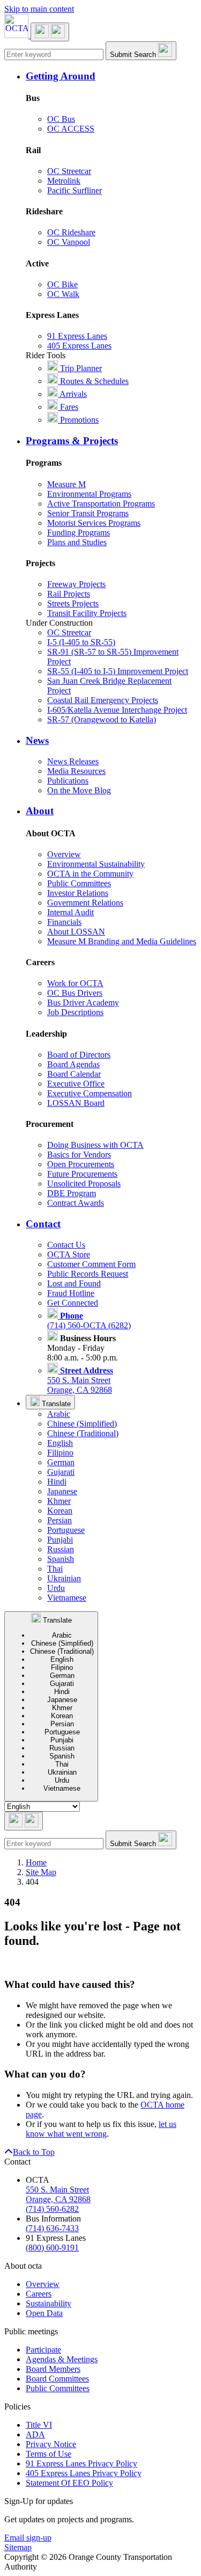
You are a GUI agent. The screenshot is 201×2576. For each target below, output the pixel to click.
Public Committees (79, 883)
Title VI (39, 2425)
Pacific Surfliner (75, 190)
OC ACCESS (71, 129)
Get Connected (73, 1303)
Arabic (59, 1414)
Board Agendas (73, 1064)
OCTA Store (69, 1254)
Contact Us (66, 1245)
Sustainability (49, 2303)
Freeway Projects (76, 584)
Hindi (57, 1482)
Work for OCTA (75, 983)
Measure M (66, 484)
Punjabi (60, 1540)
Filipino (60, 1453)
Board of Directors (79, 1055)
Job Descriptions (75, 1012)
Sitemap (18, 2547)
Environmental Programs (89, 494)
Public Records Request (88, 1274)
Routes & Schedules (93, 381)
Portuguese (66, 1530)
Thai (55, 1569)
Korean (60, 1511)
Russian (61, 1549)
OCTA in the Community (90, 874)
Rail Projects (69, 594)
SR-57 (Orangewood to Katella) (102, 719)
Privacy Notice (51, 2444)
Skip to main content (39, 9)
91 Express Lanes (77, 336)
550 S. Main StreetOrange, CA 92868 (80, 1380)
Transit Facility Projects (87, 613)
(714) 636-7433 (52, 2228)
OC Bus (61, 119)
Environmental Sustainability (96, 864)
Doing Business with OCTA (95, 1145)
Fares (68, 407)
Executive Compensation (90, 1093)
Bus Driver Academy (83, 1003)
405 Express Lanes (79, 346)
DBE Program (72, 1193)
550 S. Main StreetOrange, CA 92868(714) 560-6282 (58, 2199)
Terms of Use (49, 2454)
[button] (111, 76)
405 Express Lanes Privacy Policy (84, 2473)
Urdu (56, 1588)
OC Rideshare (71, 232)
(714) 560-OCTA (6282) (89, 1320)
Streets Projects (73, 603)
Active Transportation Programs (101, 504)
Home (36, 1862)
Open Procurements (81, 1164)
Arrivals (72, 394)
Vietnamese (67, 1598)
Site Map (41, 1872)
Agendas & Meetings (62, 2359)
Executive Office (76, 1084)
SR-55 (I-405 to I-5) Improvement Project (118, 671)
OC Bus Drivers (75, 993)
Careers (39, 2294)
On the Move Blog (79, 790)
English (60, 1443)
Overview (64, 854)
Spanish (61, 1559)
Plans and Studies (77, 542)
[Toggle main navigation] (50, 32)
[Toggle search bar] (24, 1821)
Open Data (44, 2313)
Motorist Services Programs (94, 523)
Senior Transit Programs (88, 513)
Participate (43, 2350)
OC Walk (63, 294)
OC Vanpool (69, 242)
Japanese (62, 1491)
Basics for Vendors (79, 1155)
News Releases (73, 761)
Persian (59, 1520)
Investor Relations (78, 893)
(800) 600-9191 (52, 2248)
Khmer (59, 1501)
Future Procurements (82, 1174)
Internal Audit (70, 912)
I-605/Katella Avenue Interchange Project (117, 710)
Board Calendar (74, 1074)
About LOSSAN (76, 932)
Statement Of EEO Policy (69, 2483)
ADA (35, 2434)
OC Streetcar (69, 171)
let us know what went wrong (101, 2129)
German (61, 1462)
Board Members (53, 2369)
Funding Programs (79, 533)
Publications (68, 781)
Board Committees (57, 2379)
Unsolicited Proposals (84, 1184)
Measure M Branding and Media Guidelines (122, 941)
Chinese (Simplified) (82, 1424)
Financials (64, 922)
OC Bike (62, 284)
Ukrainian (64, 1578)
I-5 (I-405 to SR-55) (81, 642)
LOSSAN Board (76, 1103)
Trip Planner (80, 368)
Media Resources (76, 771)
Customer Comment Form (91, 1264)
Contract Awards (76, 1203)
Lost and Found (74, 1283)
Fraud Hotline (71, 1293)
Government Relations (85, 903)
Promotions (78, 420)
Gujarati (61, 1472)
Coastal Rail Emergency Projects (103, 700)
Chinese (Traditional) (83, 1433)
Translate (55, 1404)
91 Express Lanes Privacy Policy (81, 2463)
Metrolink (64, 181)
